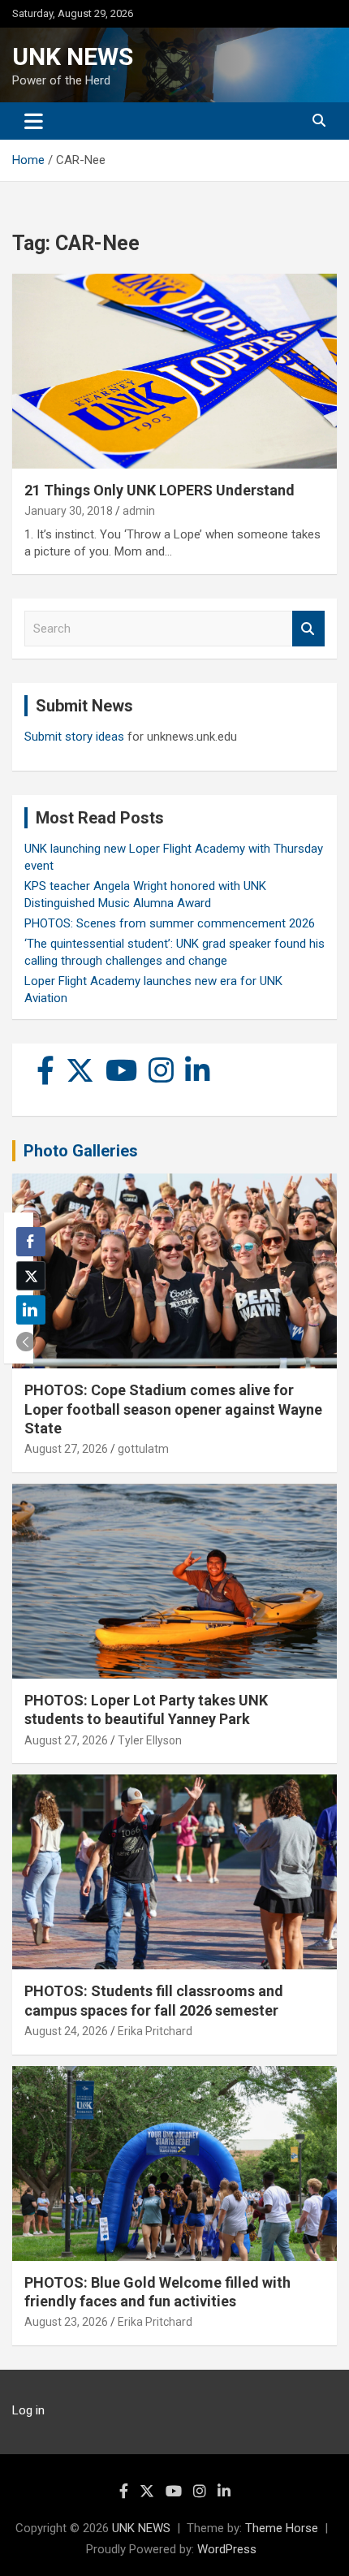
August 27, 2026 (66, 1449)
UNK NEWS (73, 56)
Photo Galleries (81, 1151)
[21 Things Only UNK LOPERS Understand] (174, 371)
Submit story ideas (74, 737)
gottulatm (143, 1449)
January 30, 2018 (69, 511)
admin (139, 511)
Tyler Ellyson (150, 1740)
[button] (26, 1342)
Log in (28, 2410)
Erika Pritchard (155, 2031)
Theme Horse (282, 2528)
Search (308, 629)
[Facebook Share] (31, 1242)
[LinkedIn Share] (31, 1310)
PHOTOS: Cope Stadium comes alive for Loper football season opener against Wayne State (173, 1409)
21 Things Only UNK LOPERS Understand (159, 490)
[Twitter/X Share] (31, 1276)
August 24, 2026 (66, 2031)
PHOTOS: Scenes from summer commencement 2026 (170, 923)
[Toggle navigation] (34, 121)
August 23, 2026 (66, 2322)
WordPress (227, 2549)
